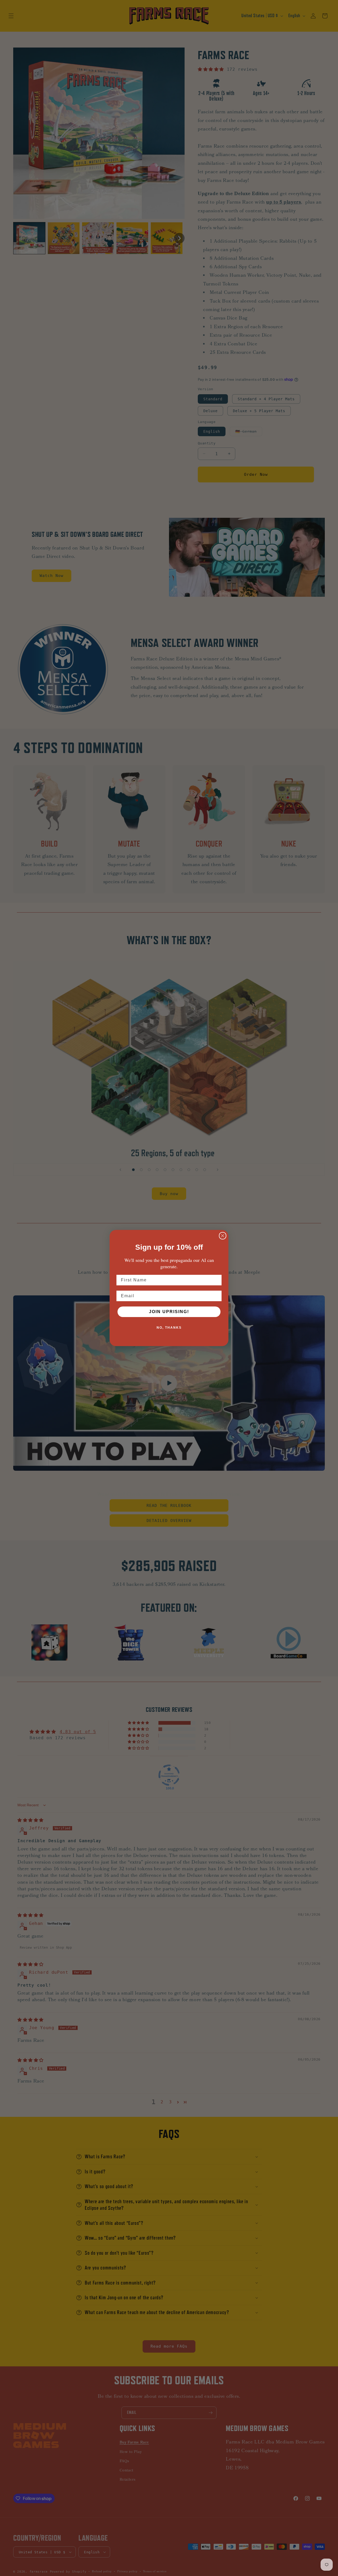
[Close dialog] (223, 1236)
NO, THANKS (169, 1328)
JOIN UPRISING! (169, 1312)
